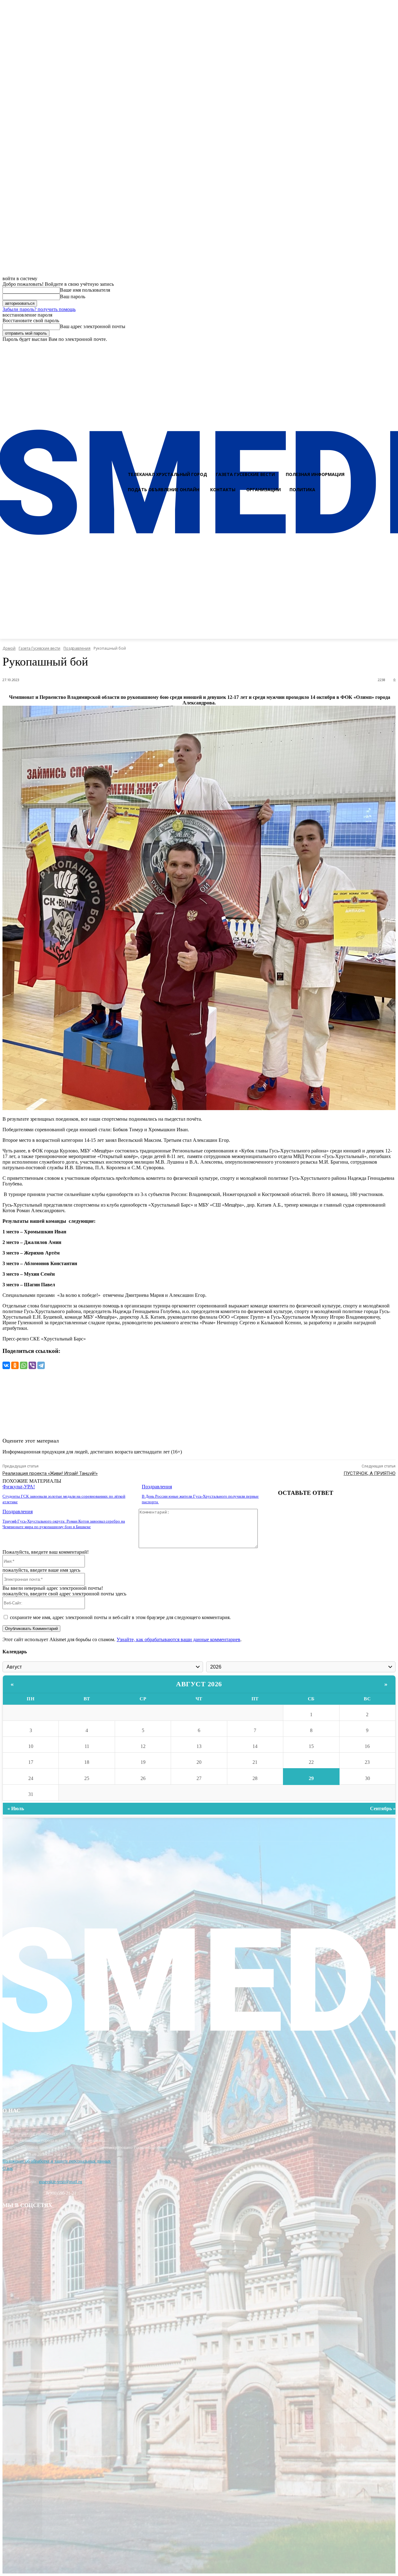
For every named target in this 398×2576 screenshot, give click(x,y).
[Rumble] (369, 348)
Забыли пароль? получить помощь (39, 309)
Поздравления (77, 648)
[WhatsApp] (24, 1365)
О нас (8, 2168)
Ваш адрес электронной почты (93, 326)
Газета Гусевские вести (39, 648)
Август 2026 (199, 1684)
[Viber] (32, 1365)
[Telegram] (41, 1365)
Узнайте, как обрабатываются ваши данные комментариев (178, 1639)
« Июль (16, 1808)
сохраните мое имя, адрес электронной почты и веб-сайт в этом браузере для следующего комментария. (120, 1617)
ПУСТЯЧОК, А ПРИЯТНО (370, 1473)
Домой (9, 648)
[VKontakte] (380, 348)
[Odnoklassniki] (391, 348)
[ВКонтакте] (6, 1365)
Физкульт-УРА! (19, 1487)
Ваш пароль (73, 297)
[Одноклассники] (15, 1365)
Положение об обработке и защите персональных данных (57, 2161)
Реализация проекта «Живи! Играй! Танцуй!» (50, 1473)
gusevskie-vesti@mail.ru (60, 2182)
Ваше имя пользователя (85, 290)
